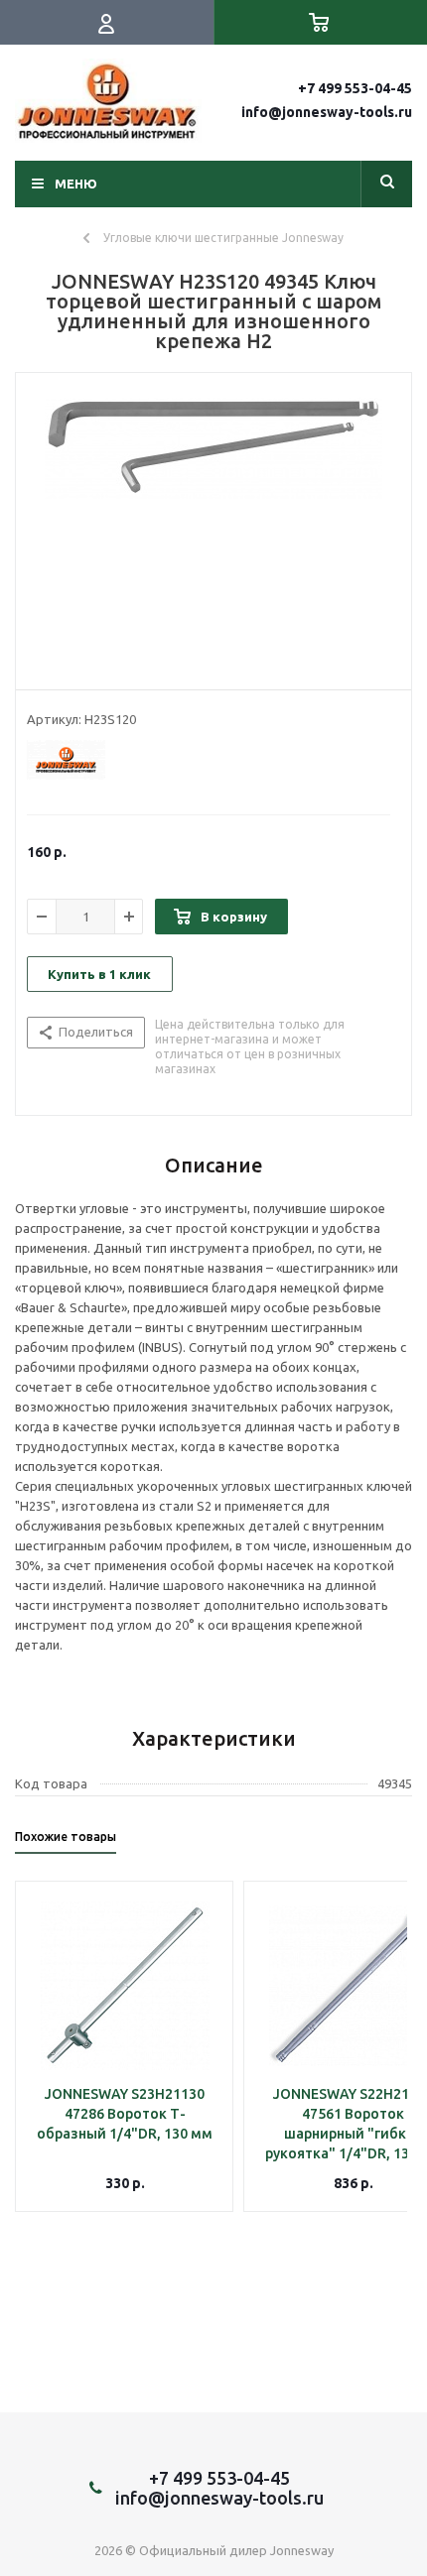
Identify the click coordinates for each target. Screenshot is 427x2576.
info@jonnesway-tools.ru (327, 112)
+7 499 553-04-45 (355, 88)
